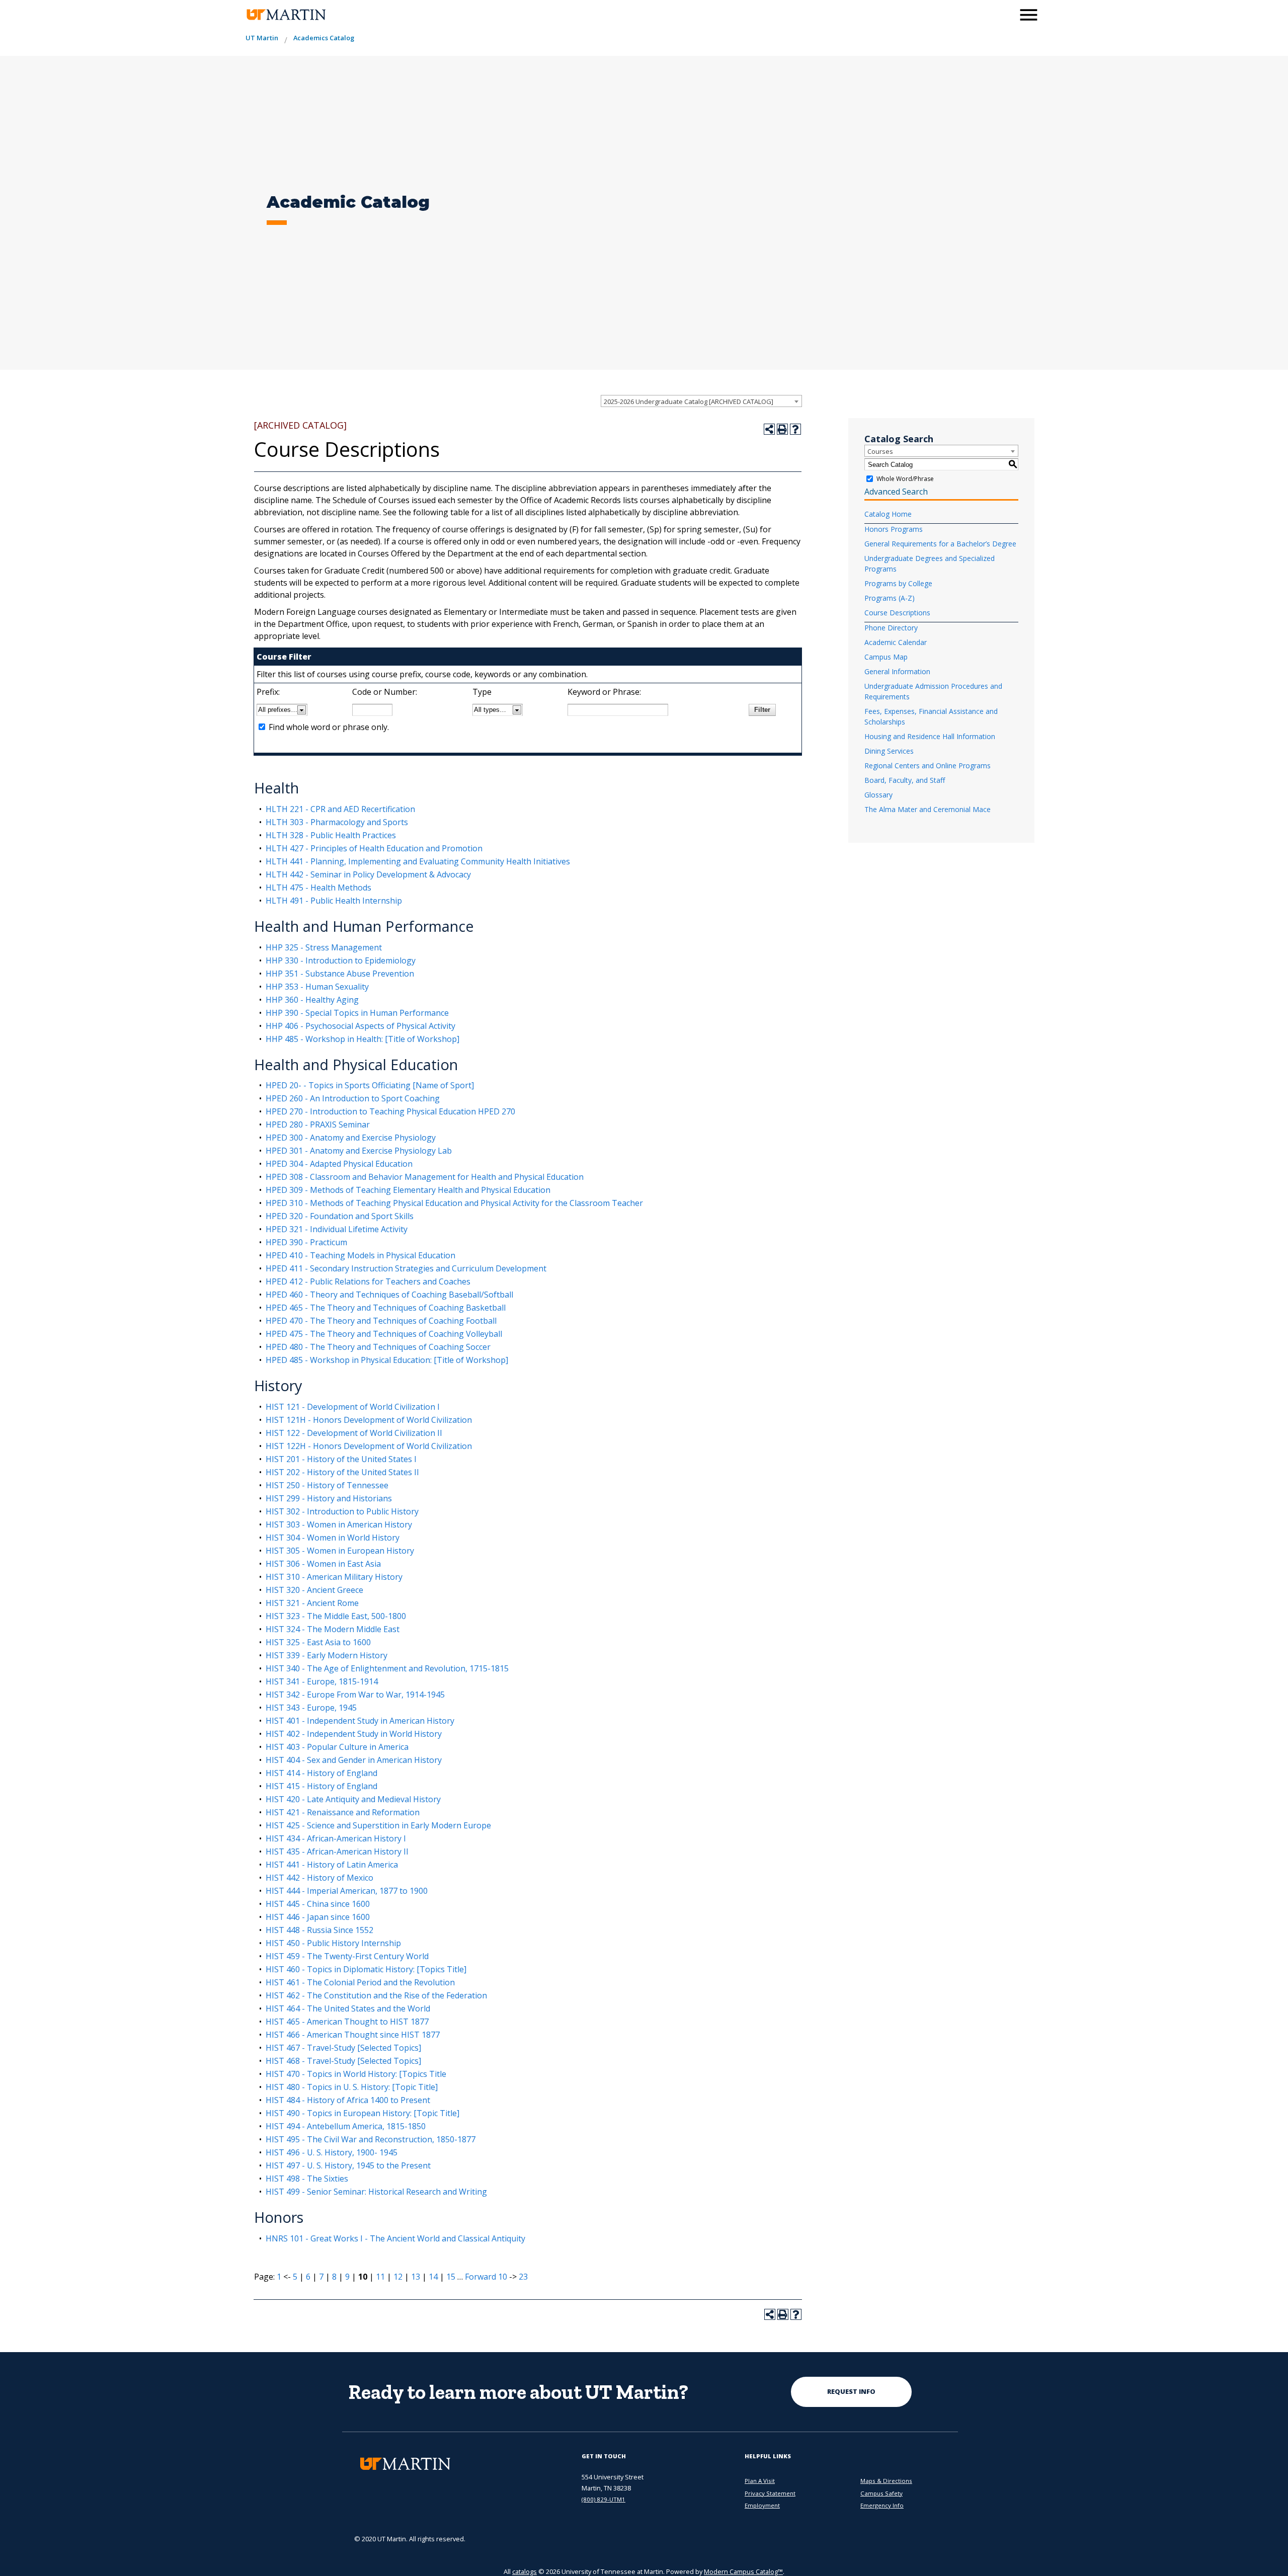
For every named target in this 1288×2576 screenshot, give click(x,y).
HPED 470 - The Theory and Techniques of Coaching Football (381, 1321)
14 (433, 2277)
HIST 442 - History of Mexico (319, 1878)
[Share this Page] (769, 429)
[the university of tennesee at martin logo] (286, 15)
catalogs (525, 2571)
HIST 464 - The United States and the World (348, 2008)
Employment (762, 2505)
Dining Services (889, 751)
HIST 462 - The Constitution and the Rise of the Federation (376, 1995)
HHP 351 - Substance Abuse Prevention (340, 974)
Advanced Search (896, 492)
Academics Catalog (324, 38)
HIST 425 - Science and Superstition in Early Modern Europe (378, 1825)
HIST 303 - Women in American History (339, 1524)
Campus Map (886, 657)
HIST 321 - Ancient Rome (312, 1603)
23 (523, 2277)
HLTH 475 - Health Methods (318, 888)
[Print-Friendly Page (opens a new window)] (782, 429)
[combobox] (701, 401)
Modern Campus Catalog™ (743, 2571)
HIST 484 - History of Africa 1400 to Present (348, 2100)
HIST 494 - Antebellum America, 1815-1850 (346, 2126)
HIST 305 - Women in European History (340, 1551)
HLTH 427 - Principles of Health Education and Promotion (374, 848)
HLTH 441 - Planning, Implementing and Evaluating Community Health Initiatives (418, 861)
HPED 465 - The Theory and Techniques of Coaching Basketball (386, 1308)
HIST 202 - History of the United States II (342, 1472)
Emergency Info (882, 2505)
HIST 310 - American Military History (334, 1577)
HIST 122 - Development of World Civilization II (354, 1433)
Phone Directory (891, 628)
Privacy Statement (770, 2493)
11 (380, 2277)
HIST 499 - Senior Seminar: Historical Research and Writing (376, 2192)
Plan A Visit (760, 2481)
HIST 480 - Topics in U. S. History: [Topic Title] (352, 2087)
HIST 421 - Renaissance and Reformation (343, 1812)
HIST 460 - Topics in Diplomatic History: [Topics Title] (366, 1969)
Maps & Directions (886, 2481)
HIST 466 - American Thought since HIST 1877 (353, 2035)
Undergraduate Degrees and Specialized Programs (930, 563)
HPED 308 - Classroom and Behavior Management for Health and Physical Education (425, 1177)
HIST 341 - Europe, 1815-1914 (322, 1681)
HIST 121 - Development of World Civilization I (353, 1407)
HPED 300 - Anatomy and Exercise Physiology (351, 1138)
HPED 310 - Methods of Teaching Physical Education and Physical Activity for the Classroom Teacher (454, 1203)
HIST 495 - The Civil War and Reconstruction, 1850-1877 (371, 2139)
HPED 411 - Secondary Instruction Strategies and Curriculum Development (406, 1268)
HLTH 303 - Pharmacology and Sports (337, 822)
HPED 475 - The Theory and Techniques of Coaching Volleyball (384, 1334)
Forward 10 (486, 2277)
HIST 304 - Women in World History (333, 1538)
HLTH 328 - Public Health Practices (331, 835)
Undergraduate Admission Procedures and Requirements (933, 691)
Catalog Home (888, 514)
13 (416, 2277)
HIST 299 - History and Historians (329, 1498)
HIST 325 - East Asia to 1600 (318, 1642)
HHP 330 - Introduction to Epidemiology (341, 960)
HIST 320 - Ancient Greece (314, 1590)
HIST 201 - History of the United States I (341, 1459)
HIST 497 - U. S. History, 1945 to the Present (348, 2165)
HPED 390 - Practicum (306, 1242)
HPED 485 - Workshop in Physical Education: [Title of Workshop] (387, 1360)
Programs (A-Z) (890, 598)
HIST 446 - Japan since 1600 (318, 1917)
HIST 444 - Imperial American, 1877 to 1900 (347, 1891)
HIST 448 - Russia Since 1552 (319, 1930)
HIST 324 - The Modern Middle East (333, 1629)
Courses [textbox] (880, 451)
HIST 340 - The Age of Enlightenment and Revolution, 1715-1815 (387, 1668)
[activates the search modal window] (1003, 14)
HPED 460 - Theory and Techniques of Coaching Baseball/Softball (389, 1295)
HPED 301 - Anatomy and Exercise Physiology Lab (359, 1151)
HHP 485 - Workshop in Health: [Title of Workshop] (363, 1039)
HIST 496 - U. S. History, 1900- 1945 (332, 2152)
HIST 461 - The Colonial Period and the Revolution (360, 1982)
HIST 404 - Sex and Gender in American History (354, 1760)
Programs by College (898, 583)
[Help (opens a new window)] (795, 429)
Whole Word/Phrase (905, 479)
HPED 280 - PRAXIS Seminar (318, 1124)
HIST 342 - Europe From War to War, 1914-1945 (355, 1695)
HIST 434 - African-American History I (336, 1838)
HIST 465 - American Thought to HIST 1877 (347, 2022)
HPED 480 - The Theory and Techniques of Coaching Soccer (378, 1347)
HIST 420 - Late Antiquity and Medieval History (353, 1799)
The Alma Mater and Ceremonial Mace (928, 809)
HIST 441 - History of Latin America (332, 1865)
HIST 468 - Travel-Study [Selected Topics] (343, 2061)
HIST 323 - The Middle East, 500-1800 (336, 1616)
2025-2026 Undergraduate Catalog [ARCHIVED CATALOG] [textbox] (689, 401)
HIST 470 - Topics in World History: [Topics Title (356, 2074)
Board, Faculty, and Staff (905, 780)
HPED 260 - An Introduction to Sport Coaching (353, 1098)
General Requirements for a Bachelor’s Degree (940, 544)
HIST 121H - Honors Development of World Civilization (369, 1420)
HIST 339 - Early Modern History (327, 1655)
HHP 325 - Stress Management (324, 947)
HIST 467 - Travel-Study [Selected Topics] (343, 2048)
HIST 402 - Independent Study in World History (354, 1734)
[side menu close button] (1029, 15)
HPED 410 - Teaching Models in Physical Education (360, 1255)
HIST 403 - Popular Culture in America (337, 1747)
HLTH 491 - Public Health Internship (334, 901)
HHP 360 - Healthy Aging (312, 1000)
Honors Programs (894, 529)
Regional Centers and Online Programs (928, 766)
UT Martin (262, 38)
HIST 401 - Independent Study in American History (360, 1721)
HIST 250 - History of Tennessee (327, 1485)
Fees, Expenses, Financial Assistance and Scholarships (931, 716)
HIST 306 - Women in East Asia (323, 1564)
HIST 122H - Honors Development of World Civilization (369, 1446)
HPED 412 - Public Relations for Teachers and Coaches (368, 1281)
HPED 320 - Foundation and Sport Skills (340, 1216)
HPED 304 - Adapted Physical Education (339, 1164)
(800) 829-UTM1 (603, 2499)
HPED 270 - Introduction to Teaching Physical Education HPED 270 (390, 1111)
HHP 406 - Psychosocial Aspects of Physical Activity (360, 1026)
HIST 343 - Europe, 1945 (311, 1708)
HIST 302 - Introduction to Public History (342, 1511)
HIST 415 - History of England (321, 1786)
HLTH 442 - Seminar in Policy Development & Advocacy (368, 874)
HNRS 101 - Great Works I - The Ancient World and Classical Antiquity (395, 2238)
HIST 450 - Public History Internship (333, 1943)
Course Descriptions (897, 613)
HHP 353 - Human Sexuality (317, 987)
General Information (897, 671)
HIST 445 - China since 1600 (318, 1904)
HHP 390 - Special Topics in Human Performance (357, 1013)
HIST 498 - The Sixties (307, 2179)
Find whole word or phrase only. (329, 727)
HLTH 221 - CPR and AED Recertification (340, 809)
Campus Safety (881, 2493)
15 (451, 2277)
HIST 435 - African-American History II (337, 1852)
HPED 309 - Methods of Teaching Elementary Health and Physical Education (408, 1190)
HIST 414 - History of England (321, 1773)
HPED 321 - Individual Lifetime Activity (337, 1229)
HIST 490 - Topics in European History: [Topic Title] (363, 2113)
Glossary (878, 795)
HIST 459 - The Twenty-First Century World (347, 1956)
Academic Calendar (896, 642)
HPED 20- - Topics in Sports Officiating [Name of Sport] (370, 1085)
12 (398, 2277)
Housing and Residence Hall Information (930, 736)
